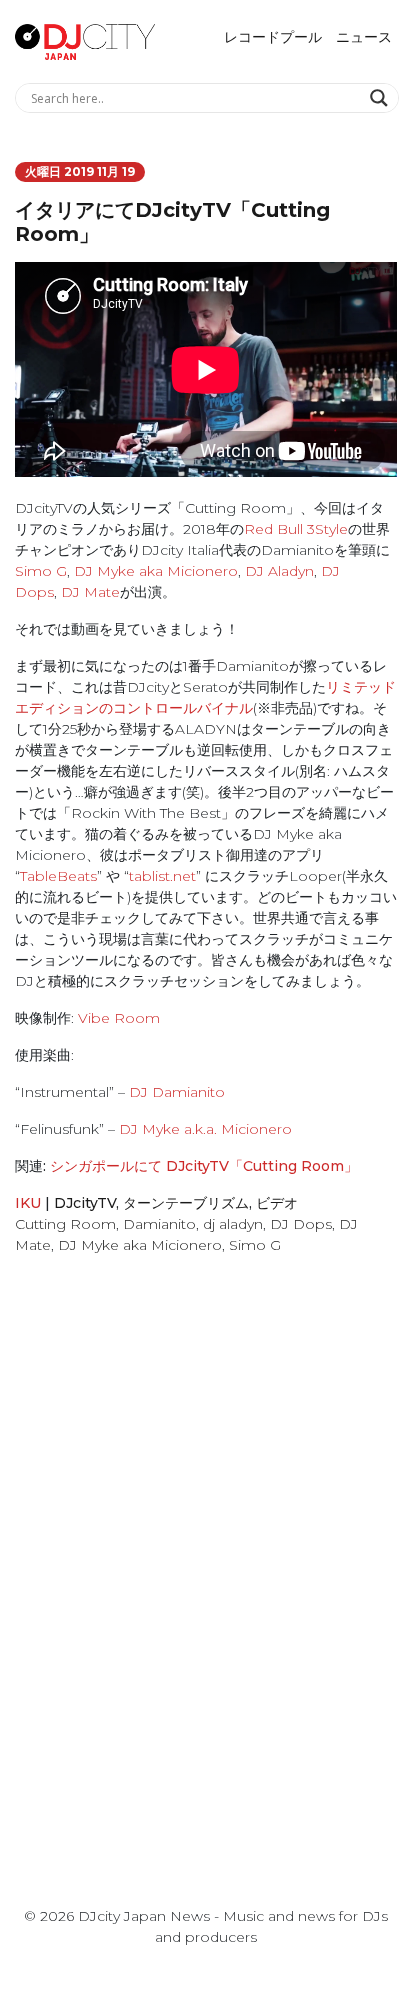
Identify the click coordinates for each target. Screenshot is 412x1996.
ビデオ (277, 1203)
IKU (28, 1203)
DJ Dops (301, 1224)
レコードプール (273, 37)
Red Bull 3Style (296, 529)
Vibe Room (119, 1018)
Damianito (159, 1224)
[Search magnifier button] (381, 98)
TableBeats (58, 876)
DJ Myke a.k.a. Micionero (205, 1129)
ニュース (364, 37)
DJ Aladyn (279, 571)
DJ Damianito (177, 1092)
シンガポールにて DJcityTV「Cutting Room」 (204, 1166)
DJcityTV (85, 1203)
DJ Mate (90, 592)
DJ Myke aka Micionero (156, 571)
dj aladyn (233, 1224)
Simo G (41, 571)
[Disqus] (206, 1554)
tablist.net (162, 876)
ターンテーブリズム (186, 1203)
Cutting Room (65, 1224)
